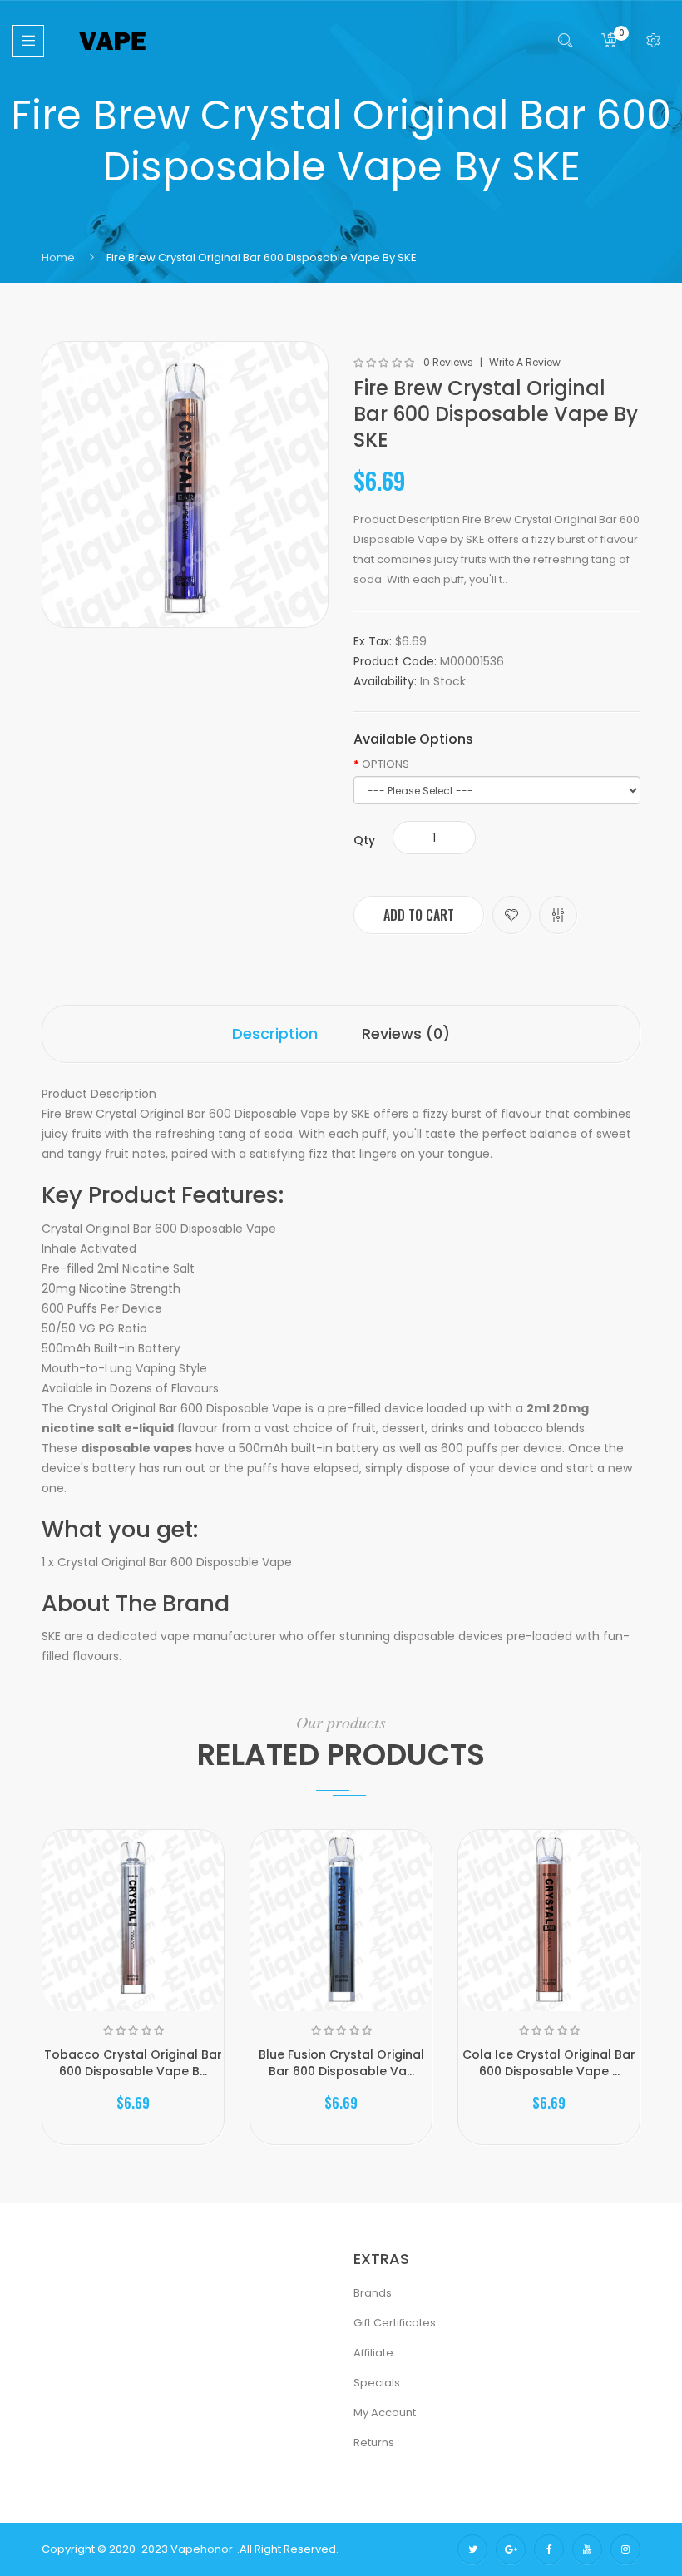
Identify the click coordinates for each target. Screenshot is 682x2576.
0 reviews (448, 363)
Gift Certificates (395, 2323)
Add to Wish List (511, 915)
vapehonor (202, 2549)
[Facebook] (549, 2549)
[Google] (511, 2549)
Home (58, 257)
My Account (385, 2413)
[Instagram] (625, 2549)
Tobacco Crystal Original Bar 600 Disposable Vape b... (133, 2063)
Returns (374, 2443)
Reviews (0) (406, 1033)
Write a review (525, 363)
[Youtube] (587, 2549)
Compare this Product (558, 915)
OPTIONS (385, 764)
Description (275, 1033)
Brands (373, 2293)
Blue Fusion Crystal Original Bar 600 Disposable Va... (341, 2063)
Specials (377, 2383)
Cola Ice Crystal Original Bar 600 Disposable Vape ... (549, 2063)
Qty (364, 840)
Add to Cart (419, 915)
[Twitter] (472, 2549)
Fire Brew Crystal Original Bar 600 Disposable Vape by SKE (262, 257)
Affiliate (373, 2353)
